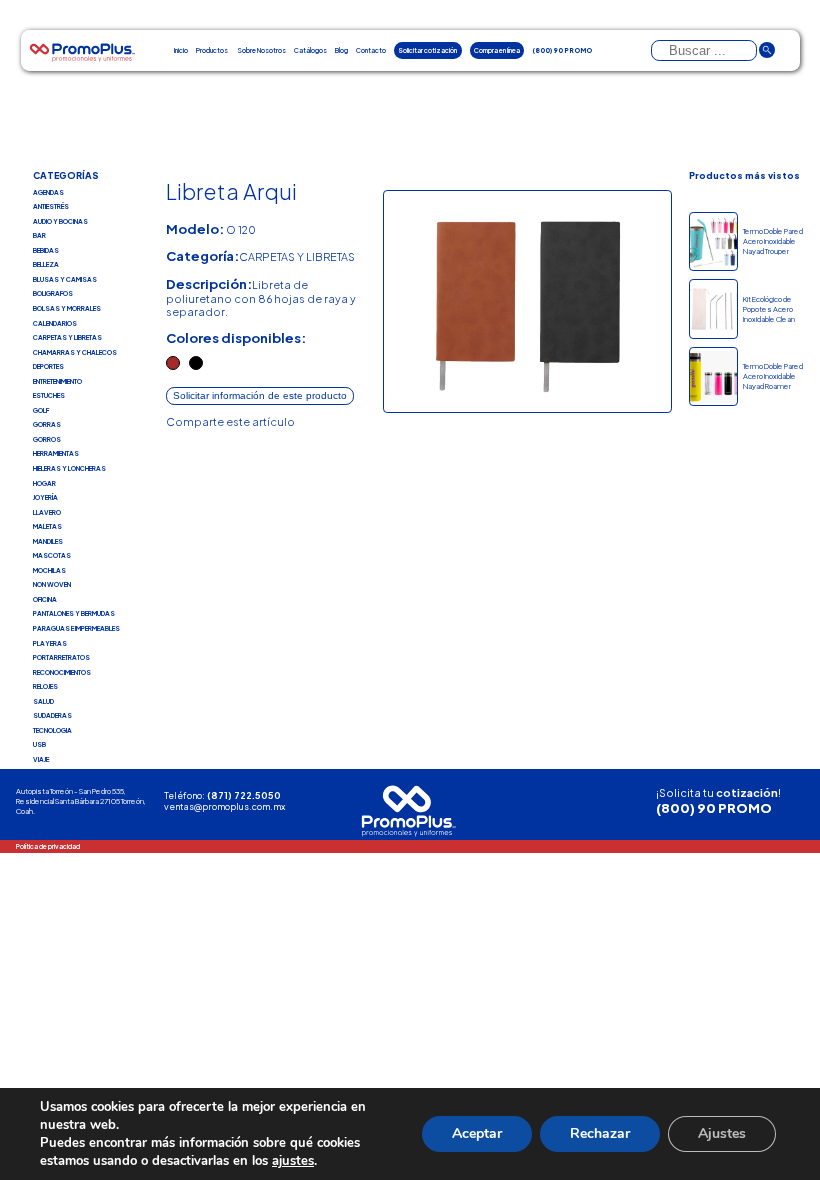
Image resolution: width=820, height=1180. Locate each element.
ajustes (293, 1161)
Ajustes (722, 1133)
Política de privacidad (48, 846)
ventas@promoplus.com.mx (224, 806)
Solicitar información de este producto (260, 395)
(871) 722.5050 (244, 795)
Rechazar (600, 1133)
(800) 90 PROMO (714, 807)
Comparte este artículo (230, 421)
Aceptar (477, 1133)
